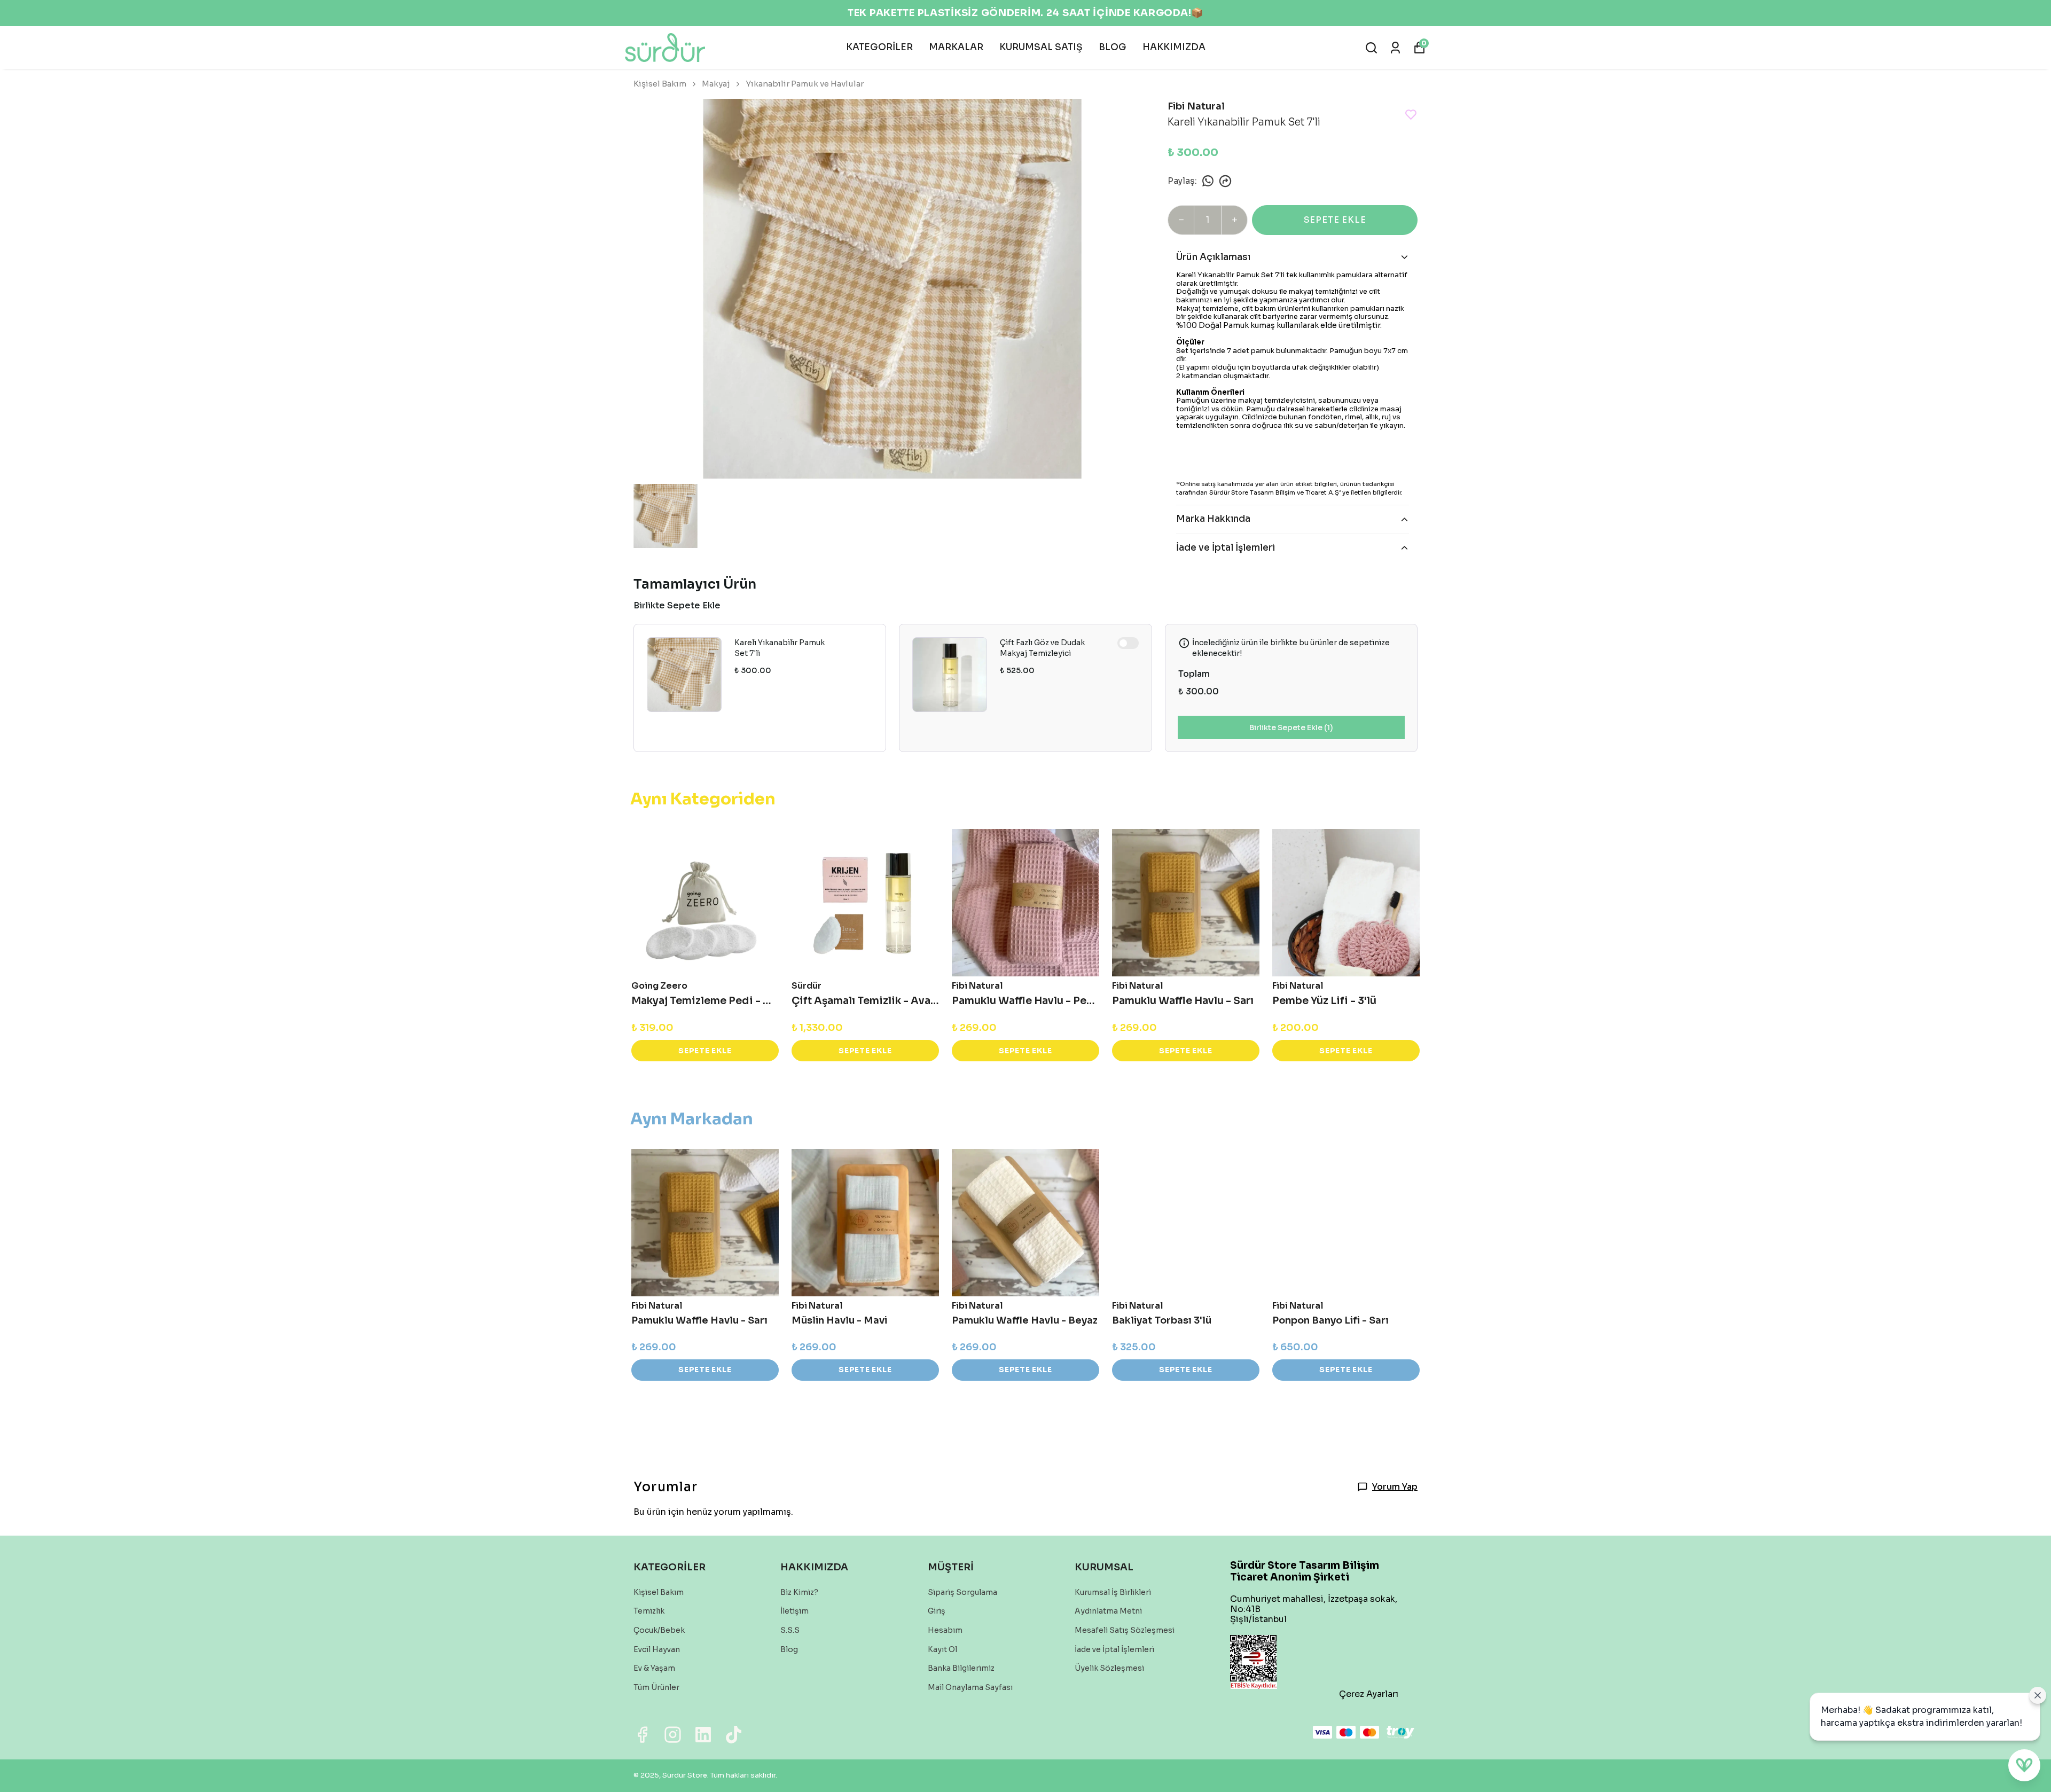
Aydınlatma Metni (1108, 1611)
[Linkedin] (703, 1735)
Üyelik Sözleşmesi (1109, 1668)
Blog (789, 1649)
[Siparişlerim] (1395, 48)
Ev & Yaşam (654, 1668)
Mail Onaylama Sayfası (970, 1687)
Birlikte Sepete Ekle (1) (1291, 727)
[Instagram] (673, 1735)
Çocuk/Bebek (659, 1630)
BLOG (1113, 47)
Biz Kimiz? (799, 1592)
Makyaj (716, 84)
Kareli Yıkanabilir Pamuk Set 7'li (780, 648)
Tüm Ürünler (656, 1687)
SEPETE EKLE (1335, 220)
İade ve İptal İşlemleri (1114, 1649)
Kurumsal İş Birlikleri (1113, 1592)
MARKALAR (956, 47)
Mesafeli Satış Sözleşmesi (1125, 1630)
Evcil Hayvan (657, 1649)
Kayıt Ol (942, 1649)
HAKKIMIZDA (1174, 47)
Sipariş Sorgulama (962, 1592)
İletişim (794, 1611)
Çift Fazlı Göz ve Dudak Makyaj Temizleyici (1042, 648)
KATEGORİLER (879, 47)
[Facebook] (642, 1735)
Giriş (937, 1611)
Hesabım (945, 1630)
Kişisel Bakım (660, 84)
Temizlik (649, 1611)
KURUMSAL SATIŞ (1041, 47)
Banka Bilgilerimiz (961, 1668)
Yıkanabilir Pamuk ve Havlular (805, 84)
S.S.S (790, 1630)
